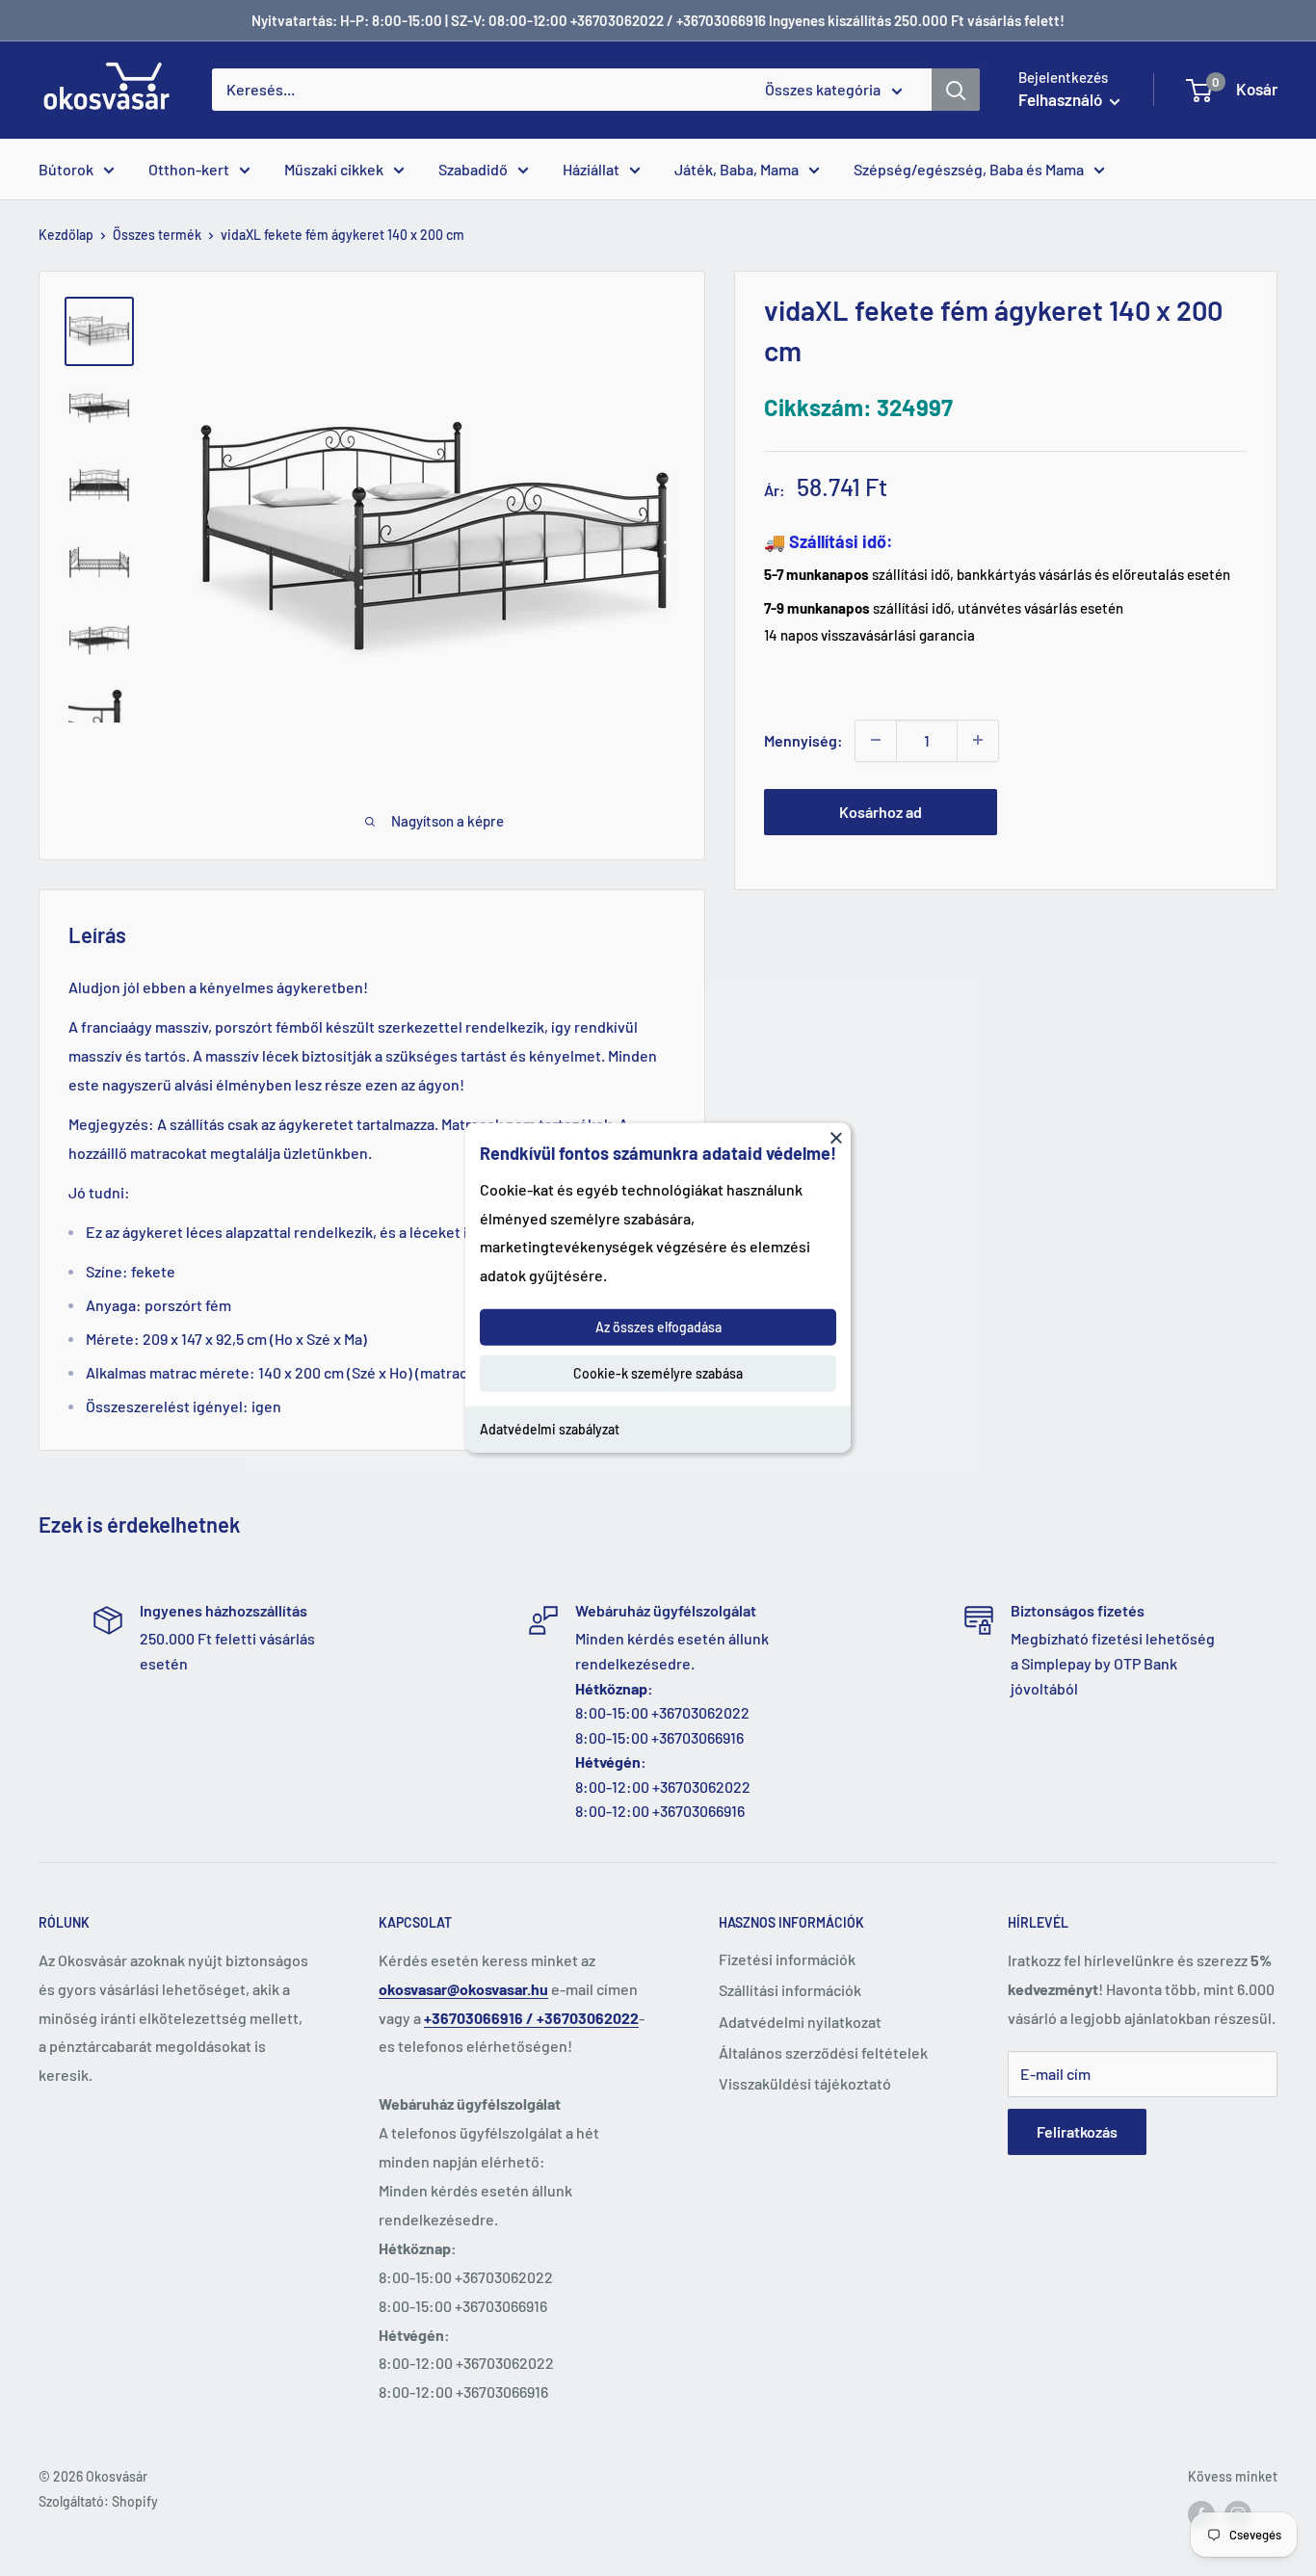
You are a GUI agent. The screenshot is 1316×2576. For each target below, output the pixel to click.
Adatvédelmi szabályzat (550, 1429)
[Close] (836, 1138)
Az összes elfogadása (658, 1327)
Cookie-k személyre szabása (658, 1373)
